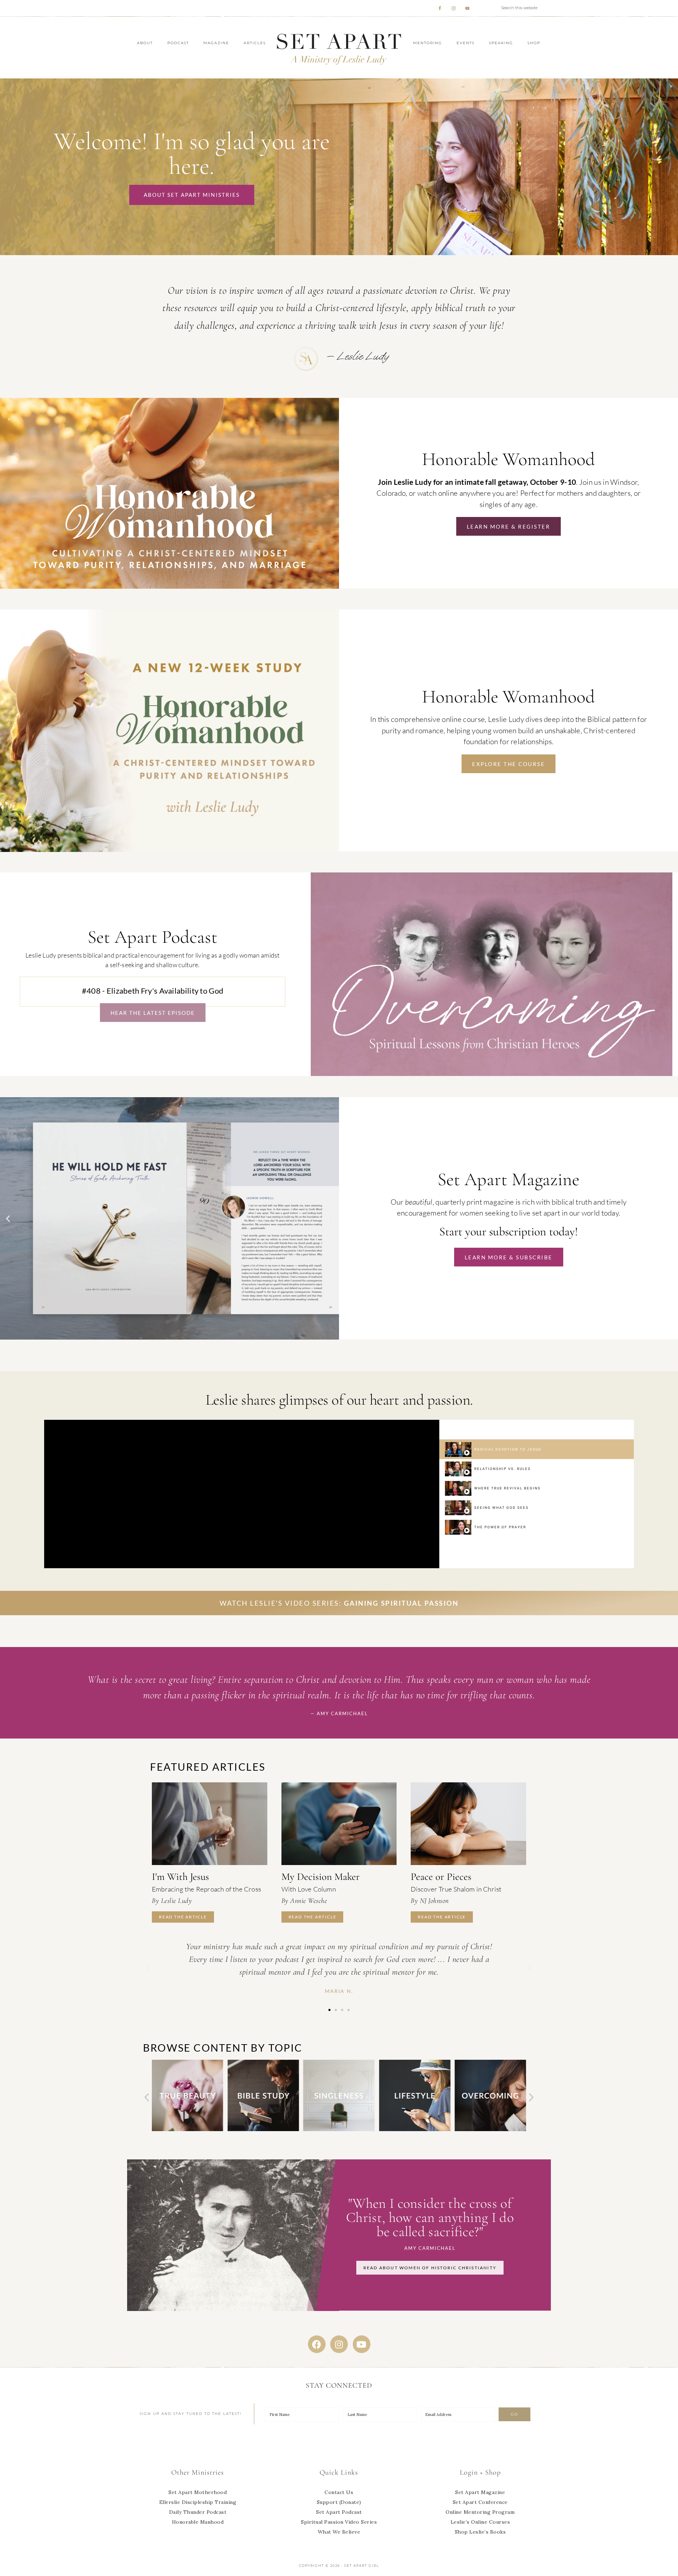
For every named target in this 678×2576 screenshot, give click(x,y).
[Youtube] (362, 2344)
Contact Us (339, 2492)
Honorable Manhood (198, 2522)
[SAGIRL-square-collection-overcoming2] (415, 2130)
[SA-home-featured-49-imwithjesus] (210, 1824)
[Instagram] (339, 2344)
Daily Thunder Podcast (198, 2512)
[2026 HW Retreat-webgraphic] (169, 587)
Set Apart (339, 48)
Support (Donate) (339, 2502)
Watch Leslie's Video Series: (339, 1603)
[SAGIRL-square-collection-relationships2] (490, 2130)
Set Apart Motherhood (198, 2492)
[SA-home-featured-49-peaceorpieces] (468, 1824)
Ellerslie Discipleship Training (198, 2502)
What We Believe (339, 2532)
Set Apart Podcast (339, 2512)
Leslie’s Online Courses (480, 2522)
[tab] (537, 1449)
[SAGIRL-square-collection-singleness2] (263, 2130)
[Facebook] (317, 2344)
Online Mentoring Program (480, 2512)
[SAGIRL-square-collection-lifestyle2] (339, 2130)
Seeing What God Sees (501, 1508)
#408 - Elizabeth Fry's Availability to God (153, 991)
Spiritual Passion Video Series (339, 2522)
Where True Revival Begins (507, 1488)
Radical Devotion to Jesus (508, 1449)
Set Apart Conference (480, 2502)
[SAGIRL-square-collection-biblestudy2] (188, 2130)
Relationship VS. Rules (502, 1469)
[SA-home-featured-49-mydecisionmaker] (339, 1824)
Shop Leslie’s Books (480, 2532)
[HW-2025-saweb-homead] (169, 850)
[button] (8, 1218)
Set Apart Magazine (480, 2492)
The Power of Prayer (500, 1527)
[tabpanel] (242, 1494)
